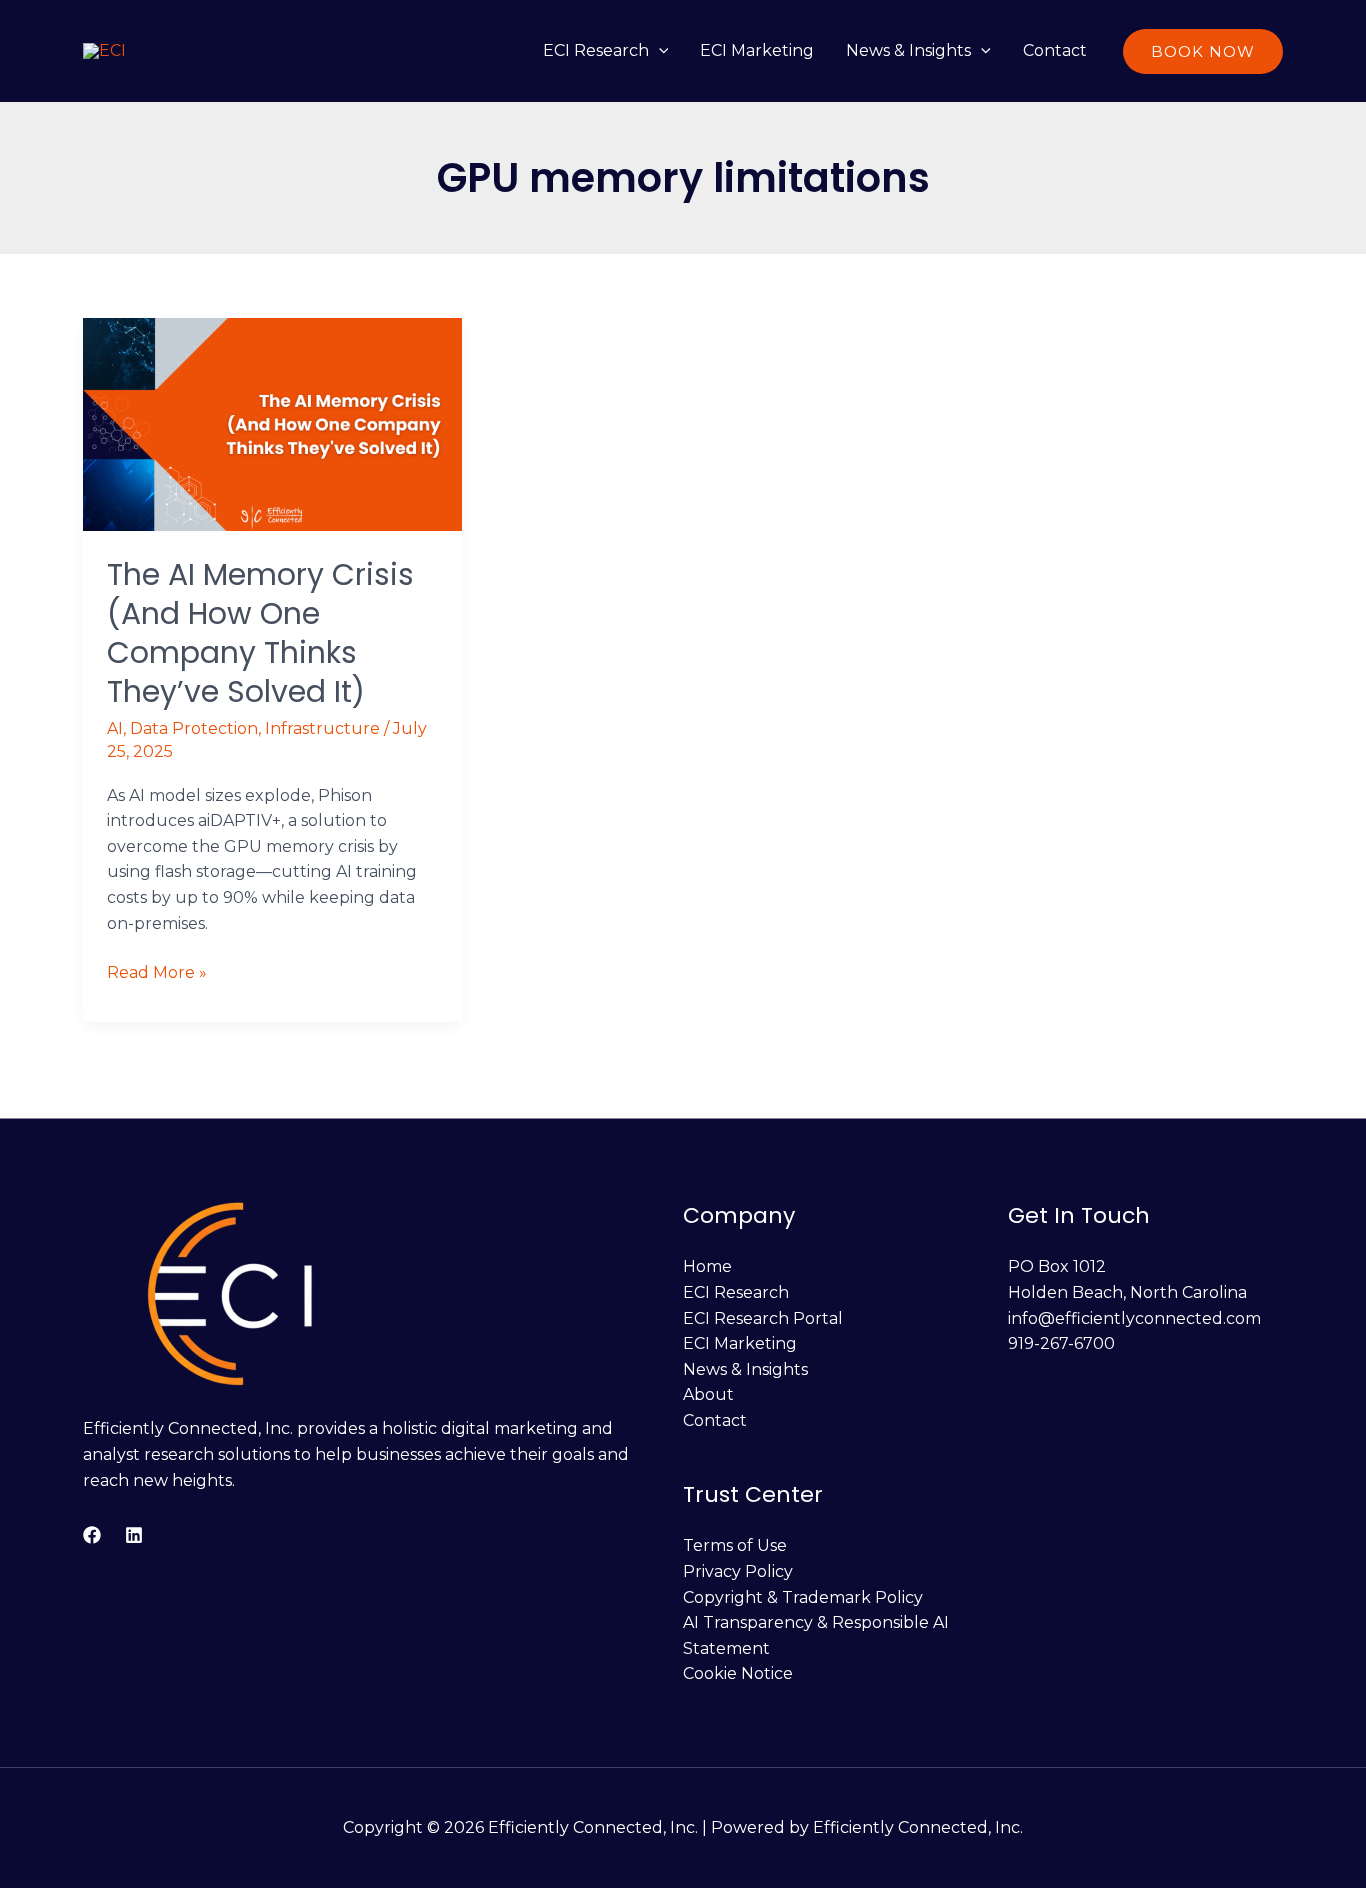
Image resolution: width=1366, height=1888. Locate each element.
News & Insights (908, 50)
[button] (659, 50)
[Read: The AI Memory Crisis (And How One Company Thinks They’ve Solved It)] (272, 423)
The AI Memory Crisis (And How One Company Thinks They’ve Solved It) (260, 633)
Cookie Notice (738, 1673)
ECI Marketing (757, 50)
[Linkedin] (134, 1535)
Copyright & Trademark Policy (803, 1597)
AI (115, 728)
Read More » (157, 971)
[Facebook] (92, 1535)
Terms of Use (735, 1545)
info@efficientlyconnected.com (1134, 1318)
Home (707, 1266)
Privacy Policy (738, 1571)
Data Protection (194, 728)
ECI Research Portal (763, 1318)
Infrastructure (322, 728)
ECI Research (596, 50)
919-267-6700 (1061, 1343)
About (708, 1394)
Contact (1055, 50)
